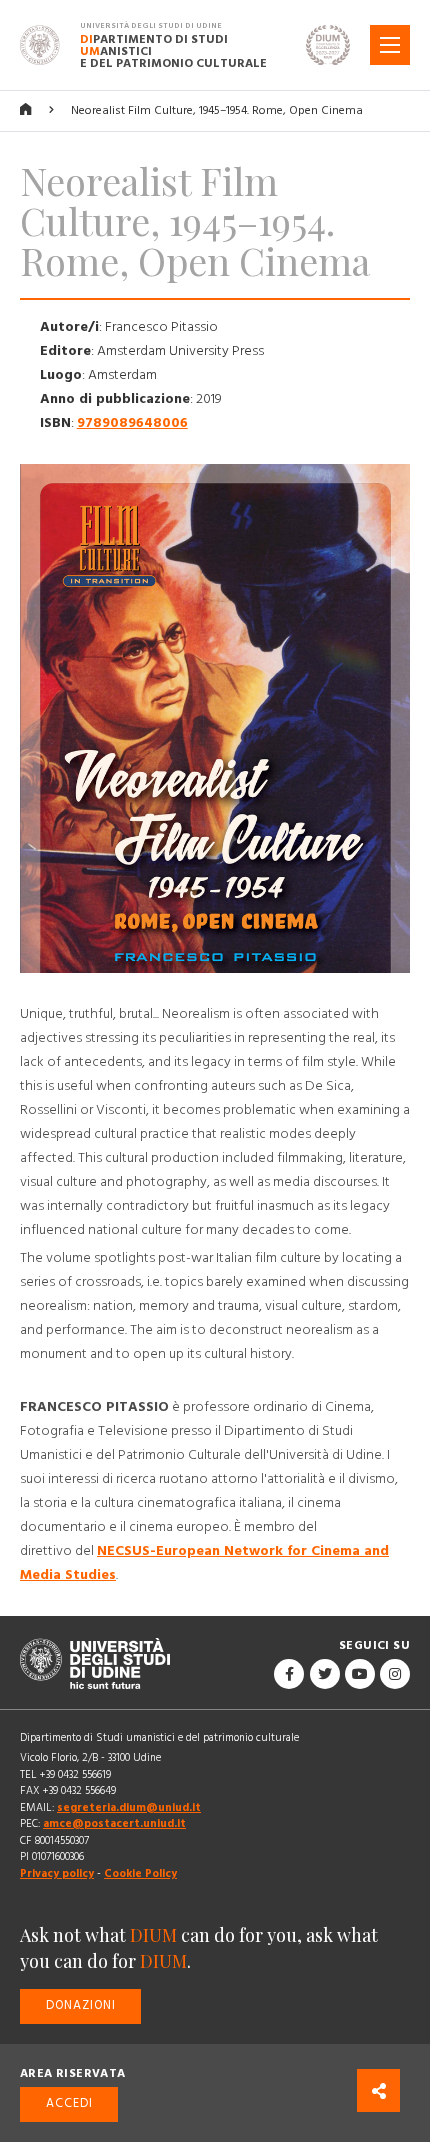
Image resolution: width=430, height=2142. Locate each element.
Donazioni (81, 2005)
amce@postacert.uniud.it (114, 1823)
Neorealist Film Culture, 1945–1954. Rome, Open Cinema (217, 110)
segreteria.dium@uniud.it (129, 1807)
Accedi (69, 2103)
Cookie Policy (140, 1873)
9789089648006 (132, 423)
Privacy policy (57, 1873)
